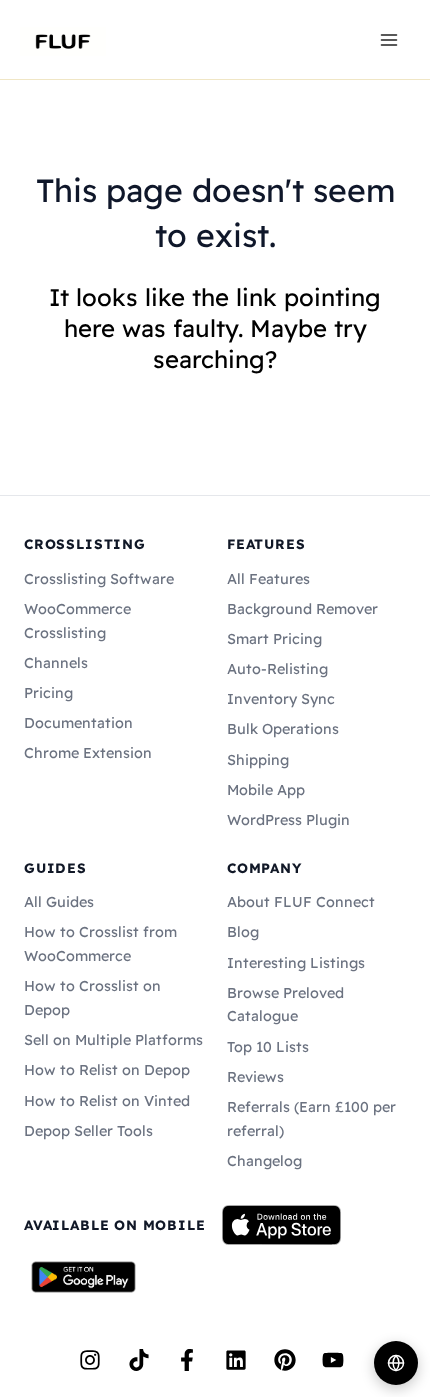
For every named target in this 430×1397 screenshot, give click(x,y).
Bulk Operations (283, 729)
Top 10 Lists (268, 1047)
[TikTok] (139, 1360)
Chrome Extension (88, 753)
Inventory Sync (281, 699)
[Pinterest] (285, 1360)
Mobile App (266, 790)
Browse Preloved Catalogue (285, 1005)
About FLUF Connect (301, 902)
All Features (268, 579)
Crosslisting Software (99, 579)
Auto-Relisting (277, 669)
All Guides (59, 902)
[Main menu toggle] (389, 39)
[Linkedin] (236, 1360)
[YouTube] (333, 1360)
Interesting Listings (296, 963)
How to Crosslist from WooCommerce (100, 944)
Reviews (255, 1077)
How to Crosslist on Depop (92, 998)
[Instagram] (90, 1360)
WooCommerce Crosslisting (77, 621)
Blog (243, 932)
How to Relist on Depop (107, 1070)
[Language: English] (396, 1363)
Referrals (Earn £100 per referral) (311, 1119)
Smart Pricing (274, 639)
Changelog (264, 1161)
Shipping (258, 760)
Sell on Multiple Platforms (113, 1040)
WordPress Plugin (288, 820)
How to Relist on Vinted (107, 1101)
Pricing (48, 693)
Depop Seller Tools (88, 1131)
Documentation (78, 723)
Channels (56, 663)
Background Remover (302, 609)
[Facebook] (187, 1360)
